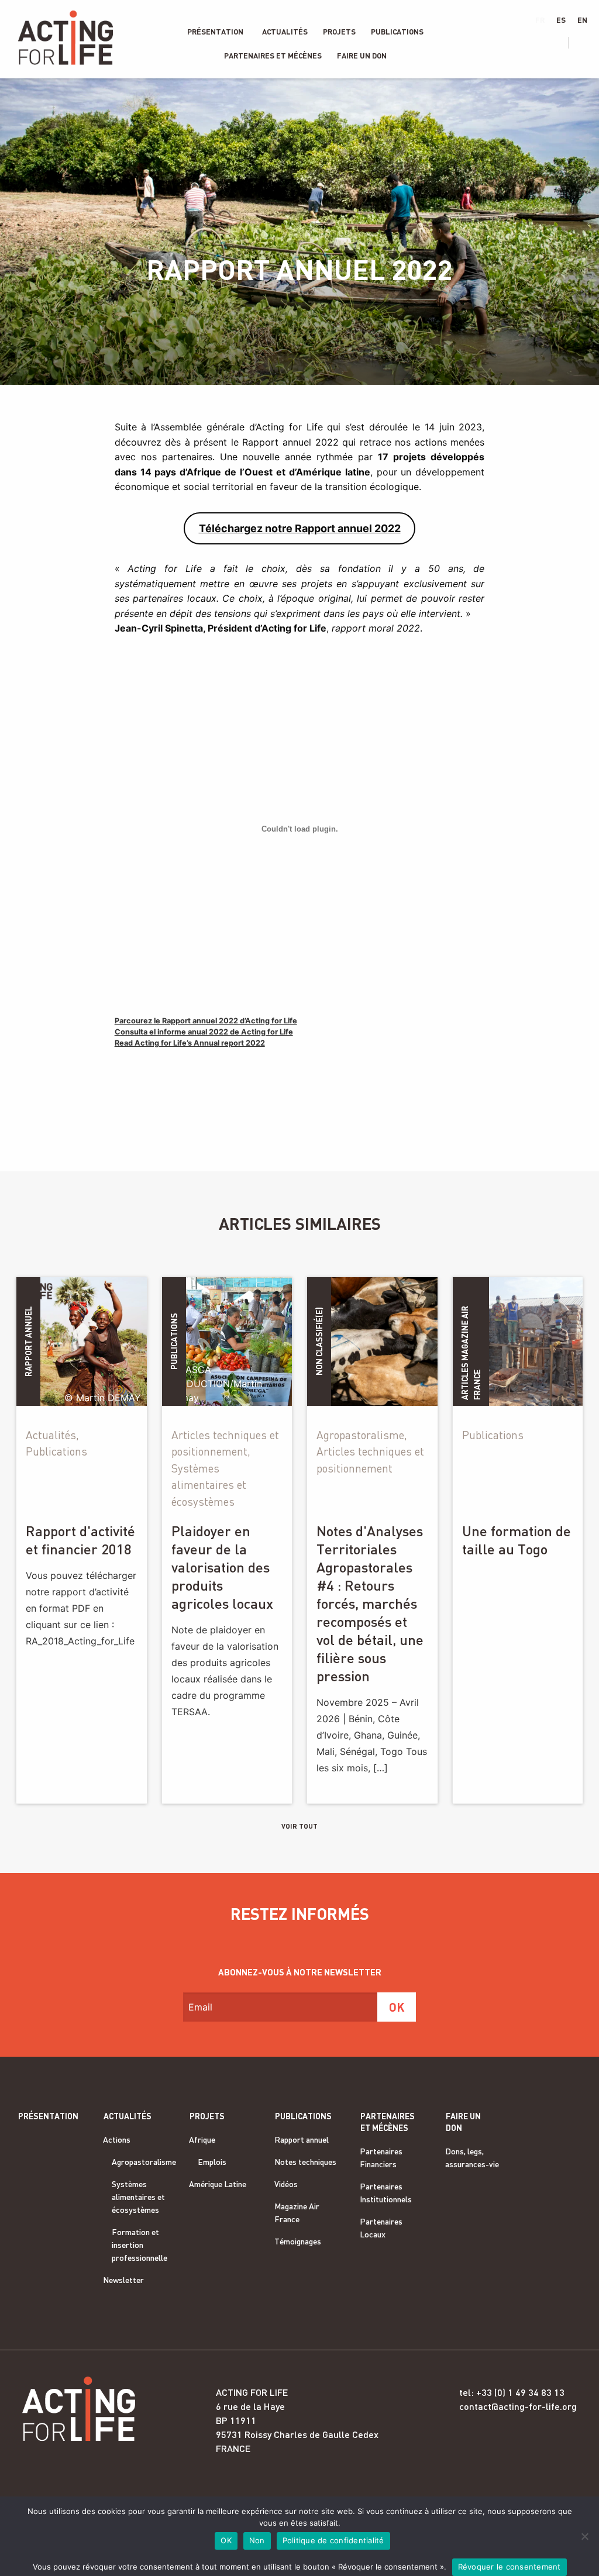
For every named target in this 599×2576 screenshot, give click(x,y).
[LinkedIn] (542, 43)
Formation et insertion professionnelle (140, 2245)
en (582, 20)
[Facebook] (508, 43)
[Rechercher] (585, 43)
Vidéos (286, 2184)
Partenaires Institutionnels (386, 2193)
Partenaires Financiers (381, 2158)
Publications (397, 32)
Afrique (202, 2139)
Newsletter (123, 2280)
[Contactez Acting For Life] (491, 43)
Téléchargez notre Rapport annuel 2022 (300, 528)
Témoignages (298, 2241)
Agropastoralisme (144, 2162)
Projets (339, 32)
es (561, 20)
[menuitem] (215, 32)
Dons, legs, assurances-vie (472, 2158)
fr (540, 20)
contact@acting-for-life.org (518, 2406)
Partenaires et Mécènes (273, 56)
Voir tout (299, 1826)
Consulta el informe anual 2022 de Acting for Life (204, 1032)
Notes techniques (305, 2162)
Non (257, 2540)
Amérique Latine (218, 2184)
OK (226, 2540)
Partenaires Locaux (381, 2228)
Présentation (215, 32)
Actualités (285, 32)
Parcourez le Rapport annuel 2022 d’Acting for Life (206, 1021)
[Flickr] (560, 43)
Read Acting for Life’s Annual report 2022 (190, 1043)
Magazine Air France (297, 2213)
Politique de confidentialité (333, 2540)
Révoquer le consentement (510, 2567)
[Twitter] (525, 43)
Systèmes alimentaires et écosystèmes (138, 2197)
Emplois (212, 2162)
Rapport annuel (302, 2139)
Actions (117, 2139)
